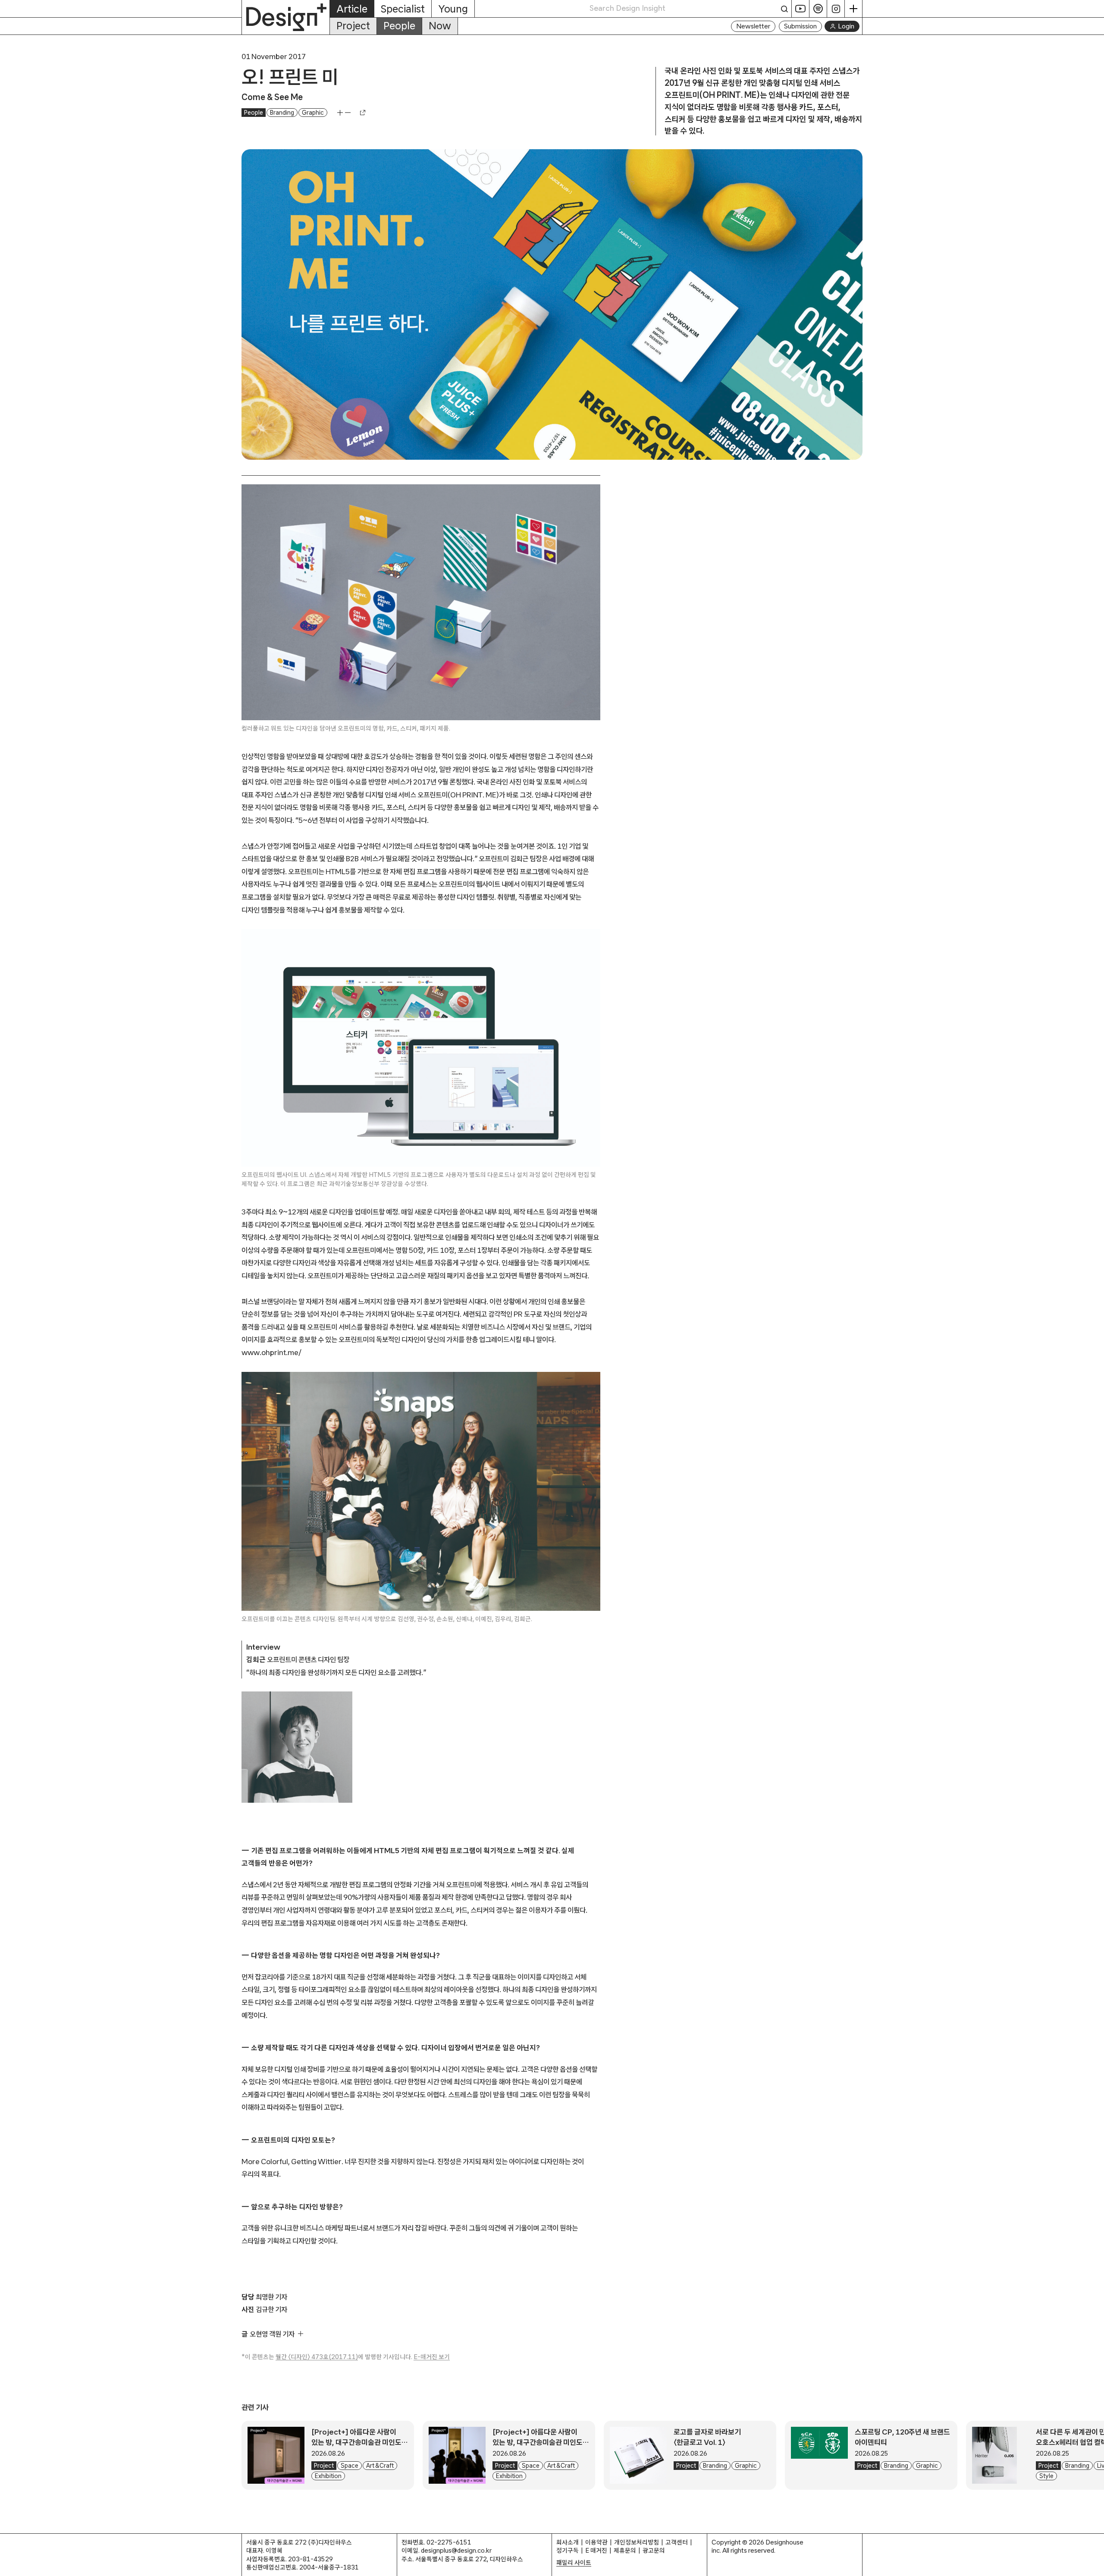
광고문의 (654, 2550)
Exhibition (328, 2476)
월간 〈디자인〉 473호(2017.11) (317, 2357)
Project (353, 26)
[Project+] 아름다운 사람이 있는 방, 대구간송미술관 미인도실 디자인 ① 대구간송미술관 (541, 2442)
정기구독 (568, 2550)
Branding (282, 113)
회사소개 (568, 2542)
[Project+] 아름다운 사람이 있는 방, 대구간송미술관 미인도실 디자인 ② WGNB (360, 2442)
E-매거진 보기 (432, 2357)
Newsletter (753, 26)
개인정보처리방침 (637, 2542)
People (399, 26)
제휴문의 (625, 2550)
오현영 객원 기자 (272, 2334)
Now (440, 26)
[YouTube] (801, 9)
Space (350, 2466)
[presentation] (276, 2455)
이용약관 (596, 2542)
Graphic (313, 113)
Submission (800, 26)
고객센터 (677, 2542)
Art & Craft (380, 2466)
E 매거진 (596, 2550)
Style (1046, 2476)
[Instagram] (836, 9)
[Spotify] (818, 9)
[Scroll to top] (1095, 2565)
